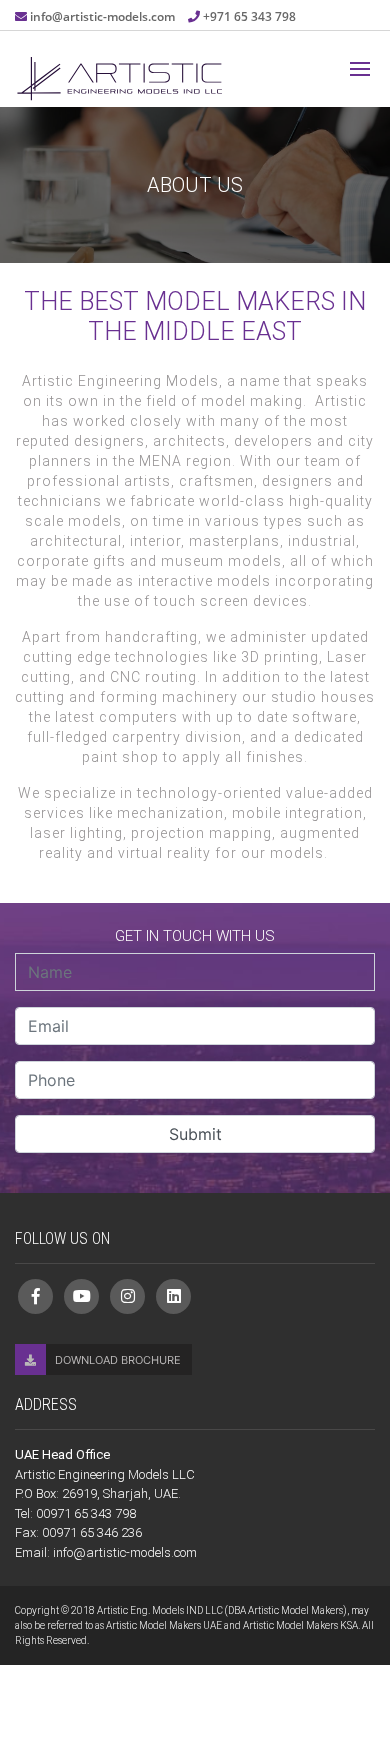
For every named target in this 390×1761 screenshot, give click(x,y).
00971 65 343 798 (86, 1513)
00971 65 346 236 (92, 1532)
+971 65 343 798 (249, 16)
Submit (195, 1134)
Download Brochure (116, 1360)
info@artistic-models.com (104, 16)
